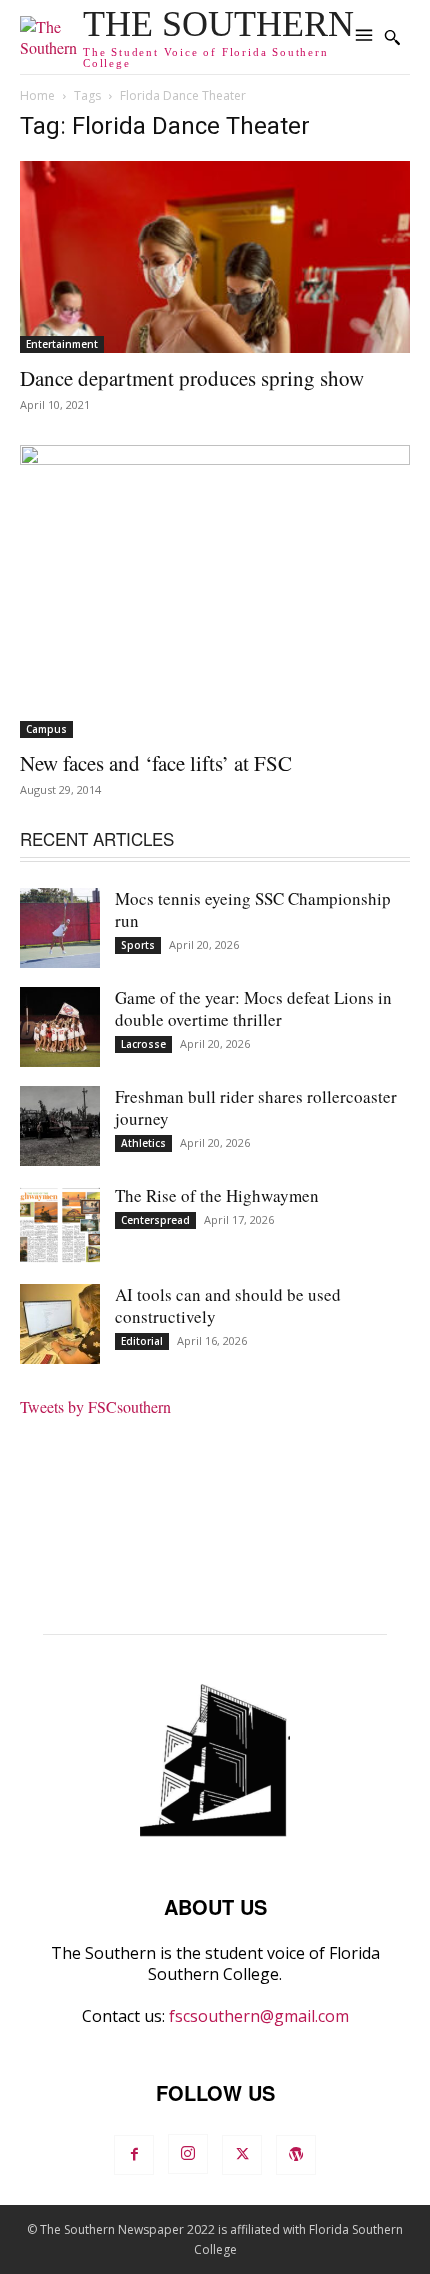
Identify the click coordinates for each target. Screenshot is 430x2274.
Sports (138, 945)
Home (37, 95)
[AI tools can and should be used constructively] (60, 1324)
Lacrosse (143, 1044)
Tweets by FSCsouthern (95, 1406)
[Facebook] (134, 2155)
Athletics (143, 1143)
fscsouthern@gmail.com (259, 2016)
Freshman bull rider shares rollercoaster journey (256, 1107)
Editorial (142, 1341)
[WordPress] (296, 2155)
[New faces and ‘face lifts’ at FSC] (215, 591)
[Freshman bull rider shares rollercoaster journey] (60, 1126)
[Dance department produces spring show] (215, 257)
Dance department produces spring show (192, 378)
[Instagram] (188, 2154)
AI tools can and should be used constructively (228, 1305)
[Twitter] (242, 2155)
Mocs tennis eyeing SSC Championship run (253, 909)
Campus (46, 729)
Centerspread (155, 1220)
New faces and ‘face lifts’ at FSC (156, 763)
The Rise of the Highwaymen (217, 1195)
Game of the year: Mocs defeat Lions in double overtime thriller (253, 1008)
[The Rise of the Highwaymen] (60, 1225)
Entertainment (62, 344)
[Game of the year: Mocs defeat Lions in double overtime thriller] (60, 1027)
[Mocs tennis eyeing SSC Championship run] (60, 928)
